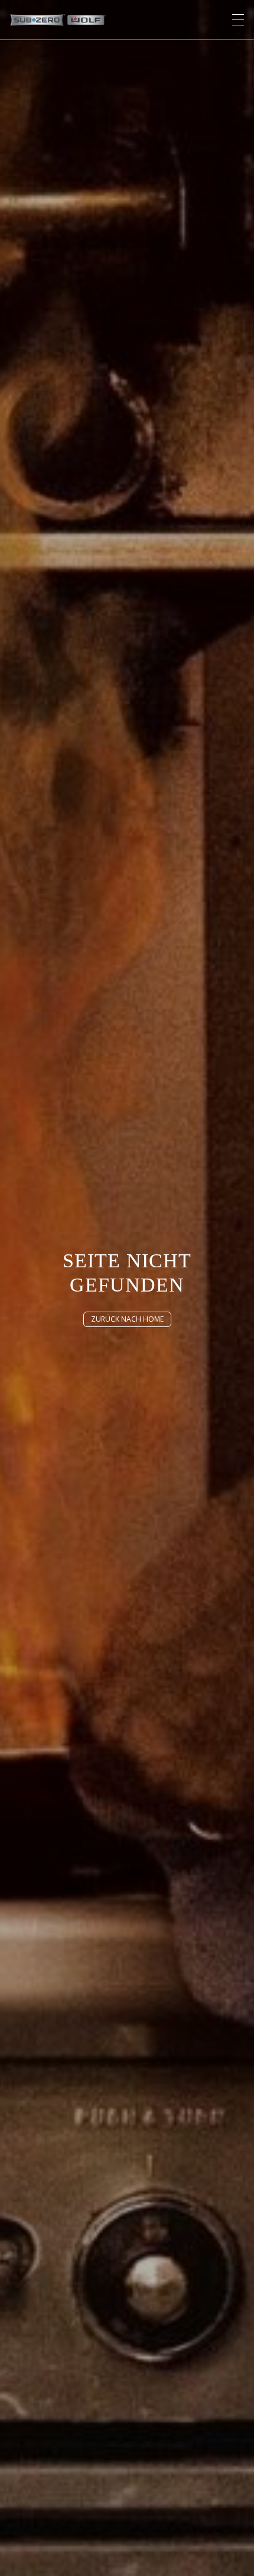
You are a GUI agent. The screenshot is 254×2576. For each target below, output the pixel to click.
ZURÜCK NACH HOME (127, 1319)
